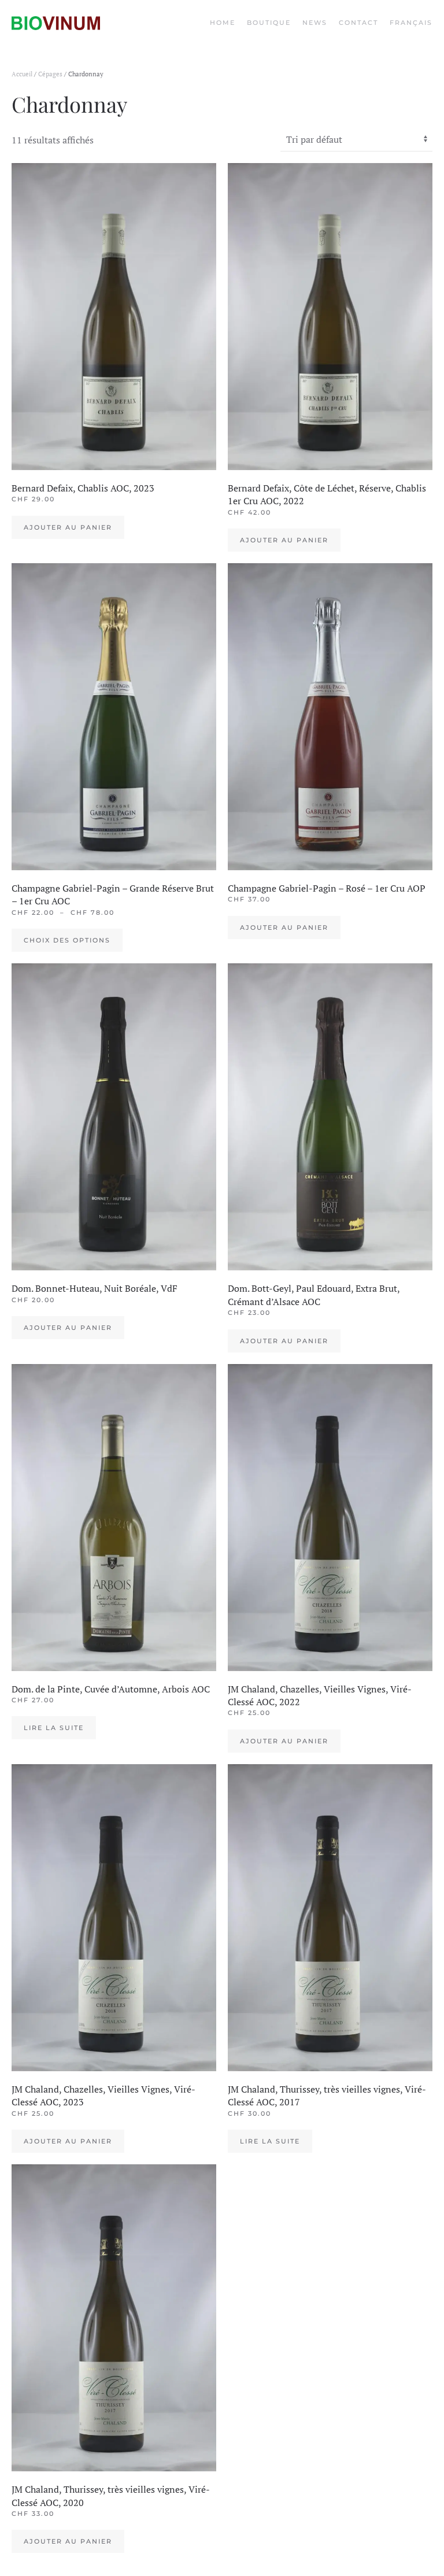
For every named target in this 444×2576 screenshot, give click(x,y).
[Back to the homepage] (56, 23)
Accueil (22, 74)
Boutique (269, 23)
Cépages (50, 74)
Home (223, 23)
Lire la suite (54, 1728)
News (315, 23)
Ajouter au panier (68, 527)
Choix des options (67, 940)
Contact (358, 23)
